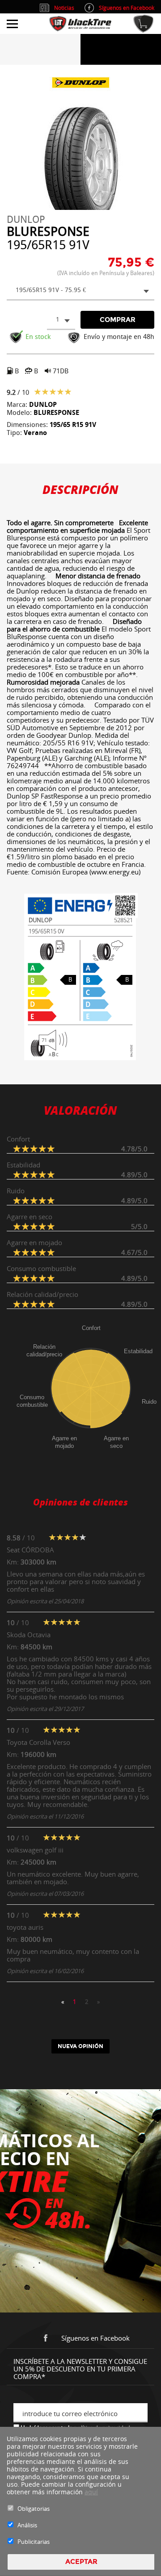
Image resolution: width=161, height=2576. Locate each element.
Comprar (118, 320)
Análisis (27, 2525)
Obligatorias (34, 2509)
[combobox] (80, 291)
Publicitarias (34, 2542)
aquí (91, 2492)
